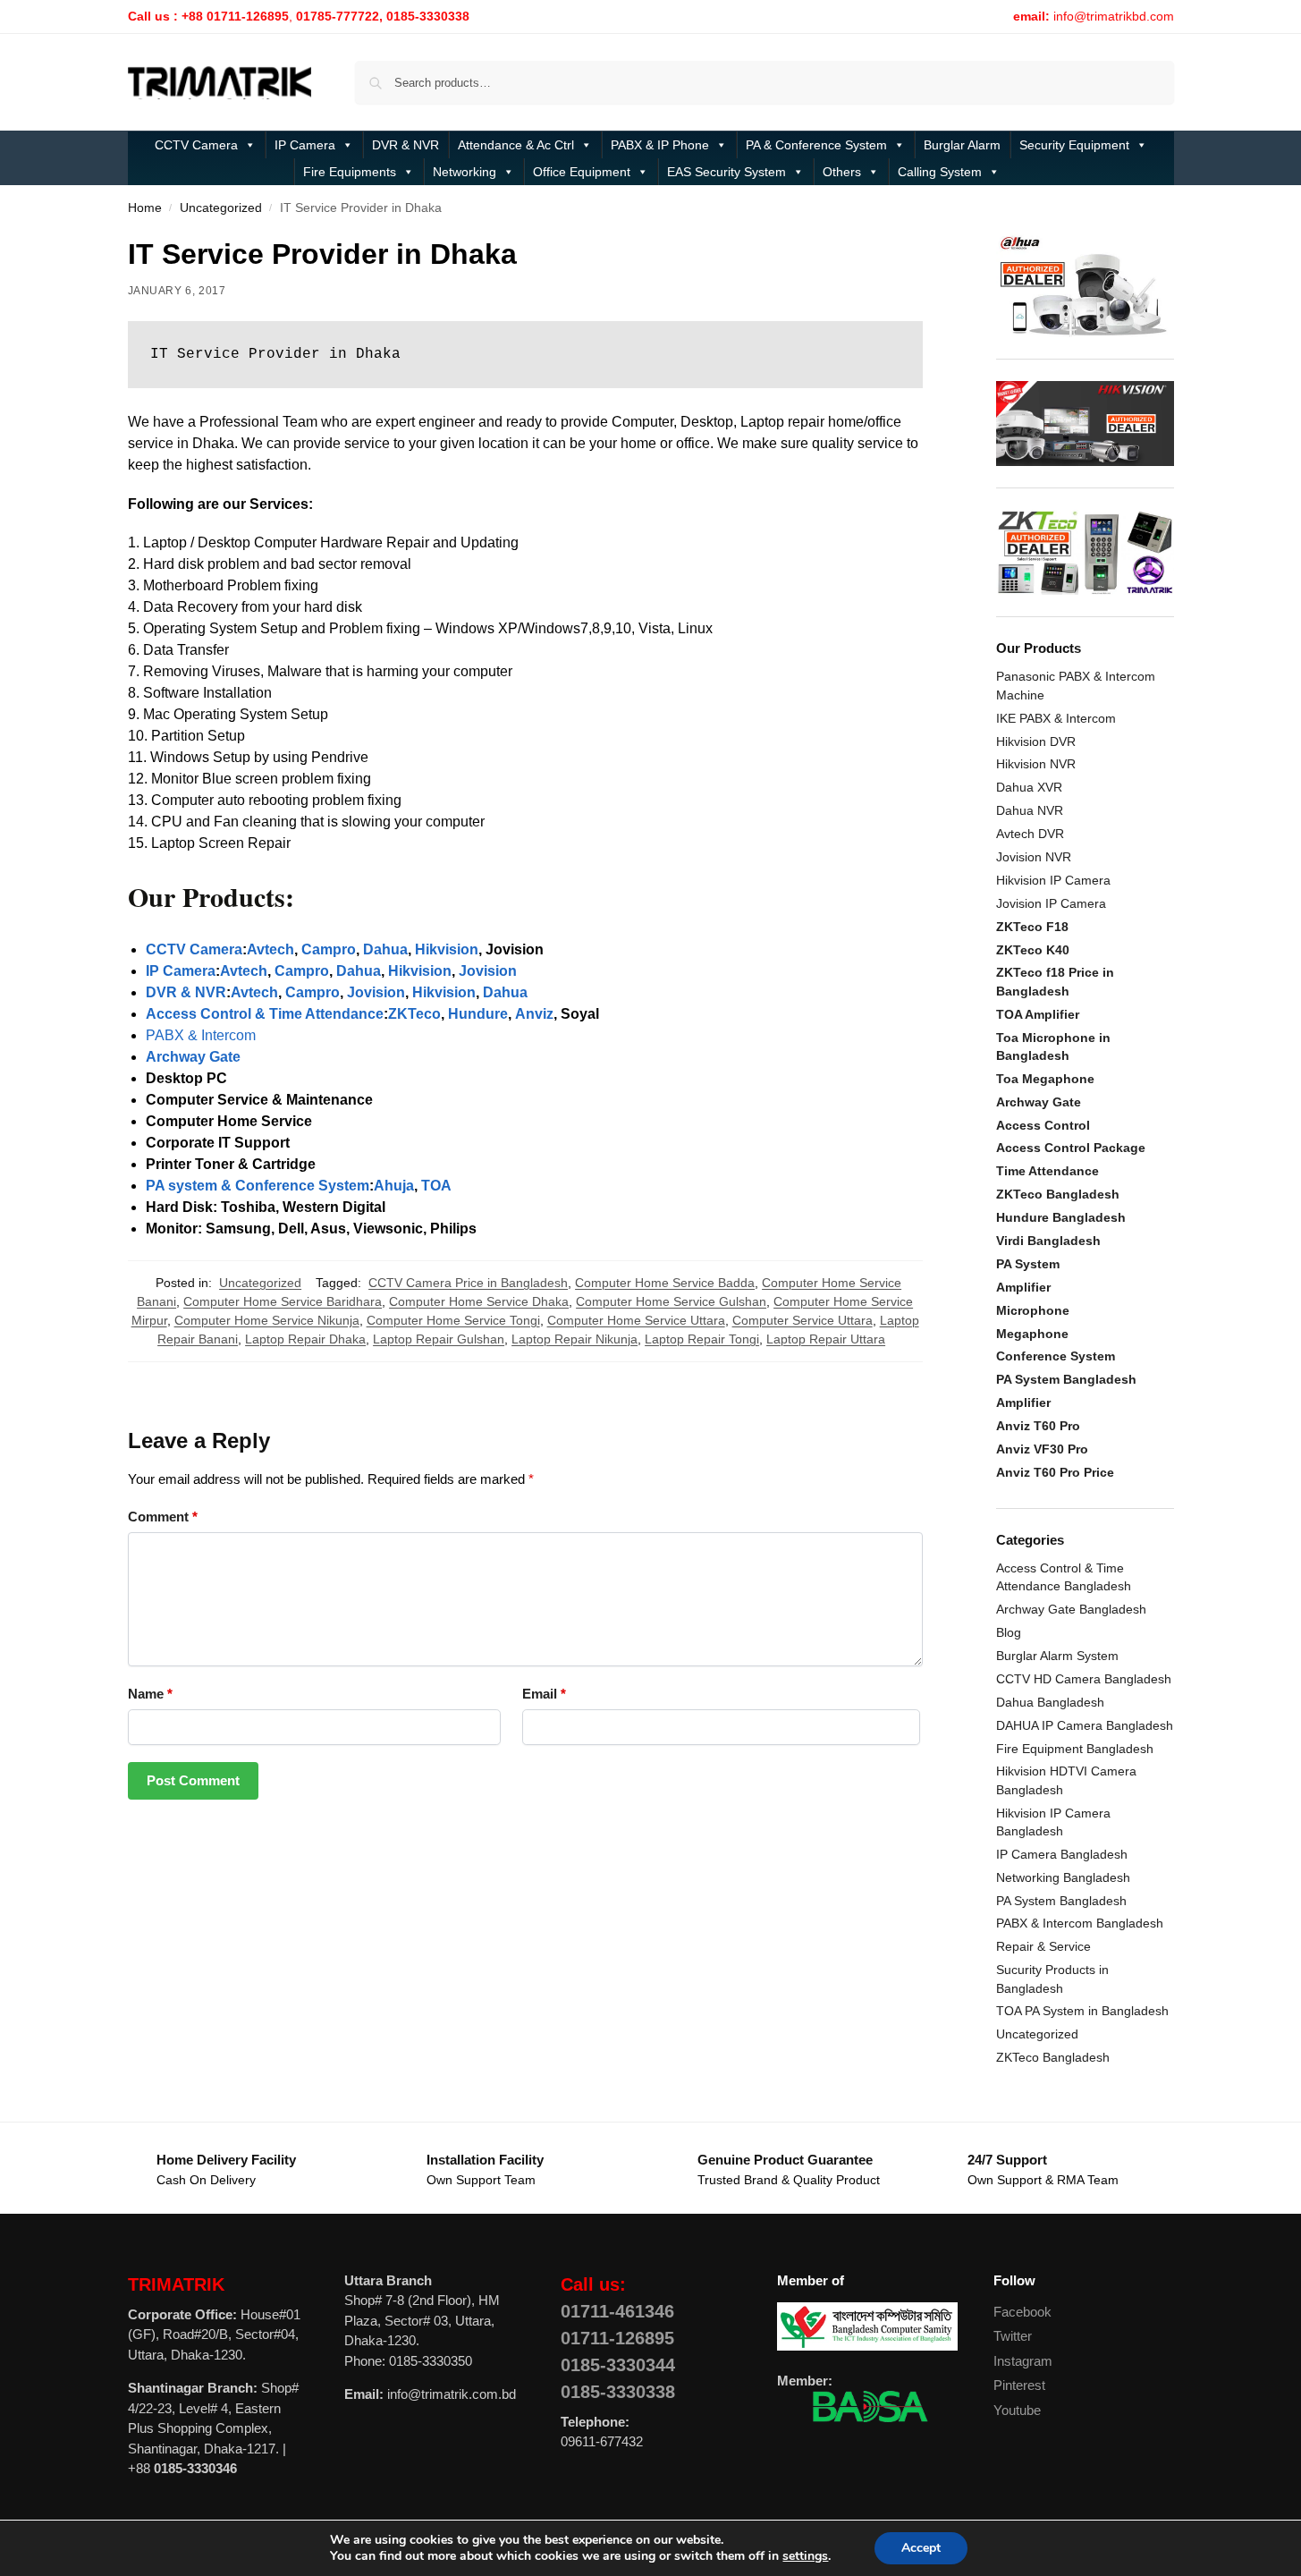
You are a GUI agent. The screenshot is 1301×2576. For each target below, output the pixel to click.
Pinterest (1019, 2385)
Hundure (478, 1014)
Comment (163, 1517)
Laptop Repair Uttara (826, 1339)
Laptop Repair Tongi (702, 1339)
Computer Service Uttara (803, 1320)
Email (544, 1694)
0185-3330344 (618, 2365)
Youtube (1017, 2410)
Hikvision (447, 949)
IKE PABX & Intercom (1056, 718)
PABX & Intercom (201, 1035)
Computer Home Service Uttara (636, 1320)
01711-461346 (617, 2311)
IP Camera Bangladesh (1062, 1854)
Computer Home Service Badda (665, 1283)
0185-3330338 (618, 2392)
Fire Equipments (350, 172)
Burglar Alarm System (1057, 1656)
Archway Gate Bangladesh (1071, 1609)
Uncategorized (221, 208)
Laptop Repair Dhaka (305, 1339)
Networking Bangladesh (1063, 1877)
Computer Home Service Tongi (453, 1320)
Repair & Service (1043, 1946)
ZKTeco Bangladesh (1053, 2057)
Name (150, 1694)
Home (145, 208)
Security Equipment (1074, 145)
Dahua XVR (1029, 787)
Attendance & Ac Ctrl (516, 145)
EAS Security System (727, 172)
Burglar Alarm (962, 145)
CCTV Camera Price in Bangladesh (468, 1283)
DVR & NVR (406, 145)
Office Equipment (582, 172)
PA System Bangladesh (1061, 1901)
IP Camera (305, 145)
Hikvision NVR (1036, 764)
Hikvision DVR (1036, 741)
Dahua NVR (1030, 810)
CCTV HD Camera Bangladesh (1084, 1679)
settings (805, 2556)
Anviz (534, 1014)
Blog (1009, 1632)
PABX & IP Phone (660, 145)
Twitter (1013, 2336)
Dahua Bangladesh (1050, 1702)
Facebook (1022, 2312)
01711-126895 (617, 2338)
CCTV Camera (196, 145)
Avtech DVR (1030, 834)
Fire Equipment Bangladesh (1075, 1749)
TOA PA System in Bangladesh (1082, 2011)
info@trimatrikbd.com (1114, 16)
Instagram (1023, 2361)
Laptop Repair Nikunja (574, 1339)
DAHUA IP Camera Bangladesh (1085, 1725)
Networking (465, 172)
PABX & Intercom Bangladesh (1080, 1923)
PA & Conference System (816, 145)
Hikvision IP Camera (1053, 880)
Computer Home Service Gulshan (671, 1301)
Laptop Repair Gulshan (439, 1339)
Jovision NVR (1034, 857)
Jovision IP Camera (1051, 903)
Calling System (940, 172)
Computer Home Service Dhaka (479, 1301)
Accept (921, 2548)
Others (842, 172)
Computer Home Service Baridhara (283, 1301)
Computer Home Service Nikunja (267, 1320)
